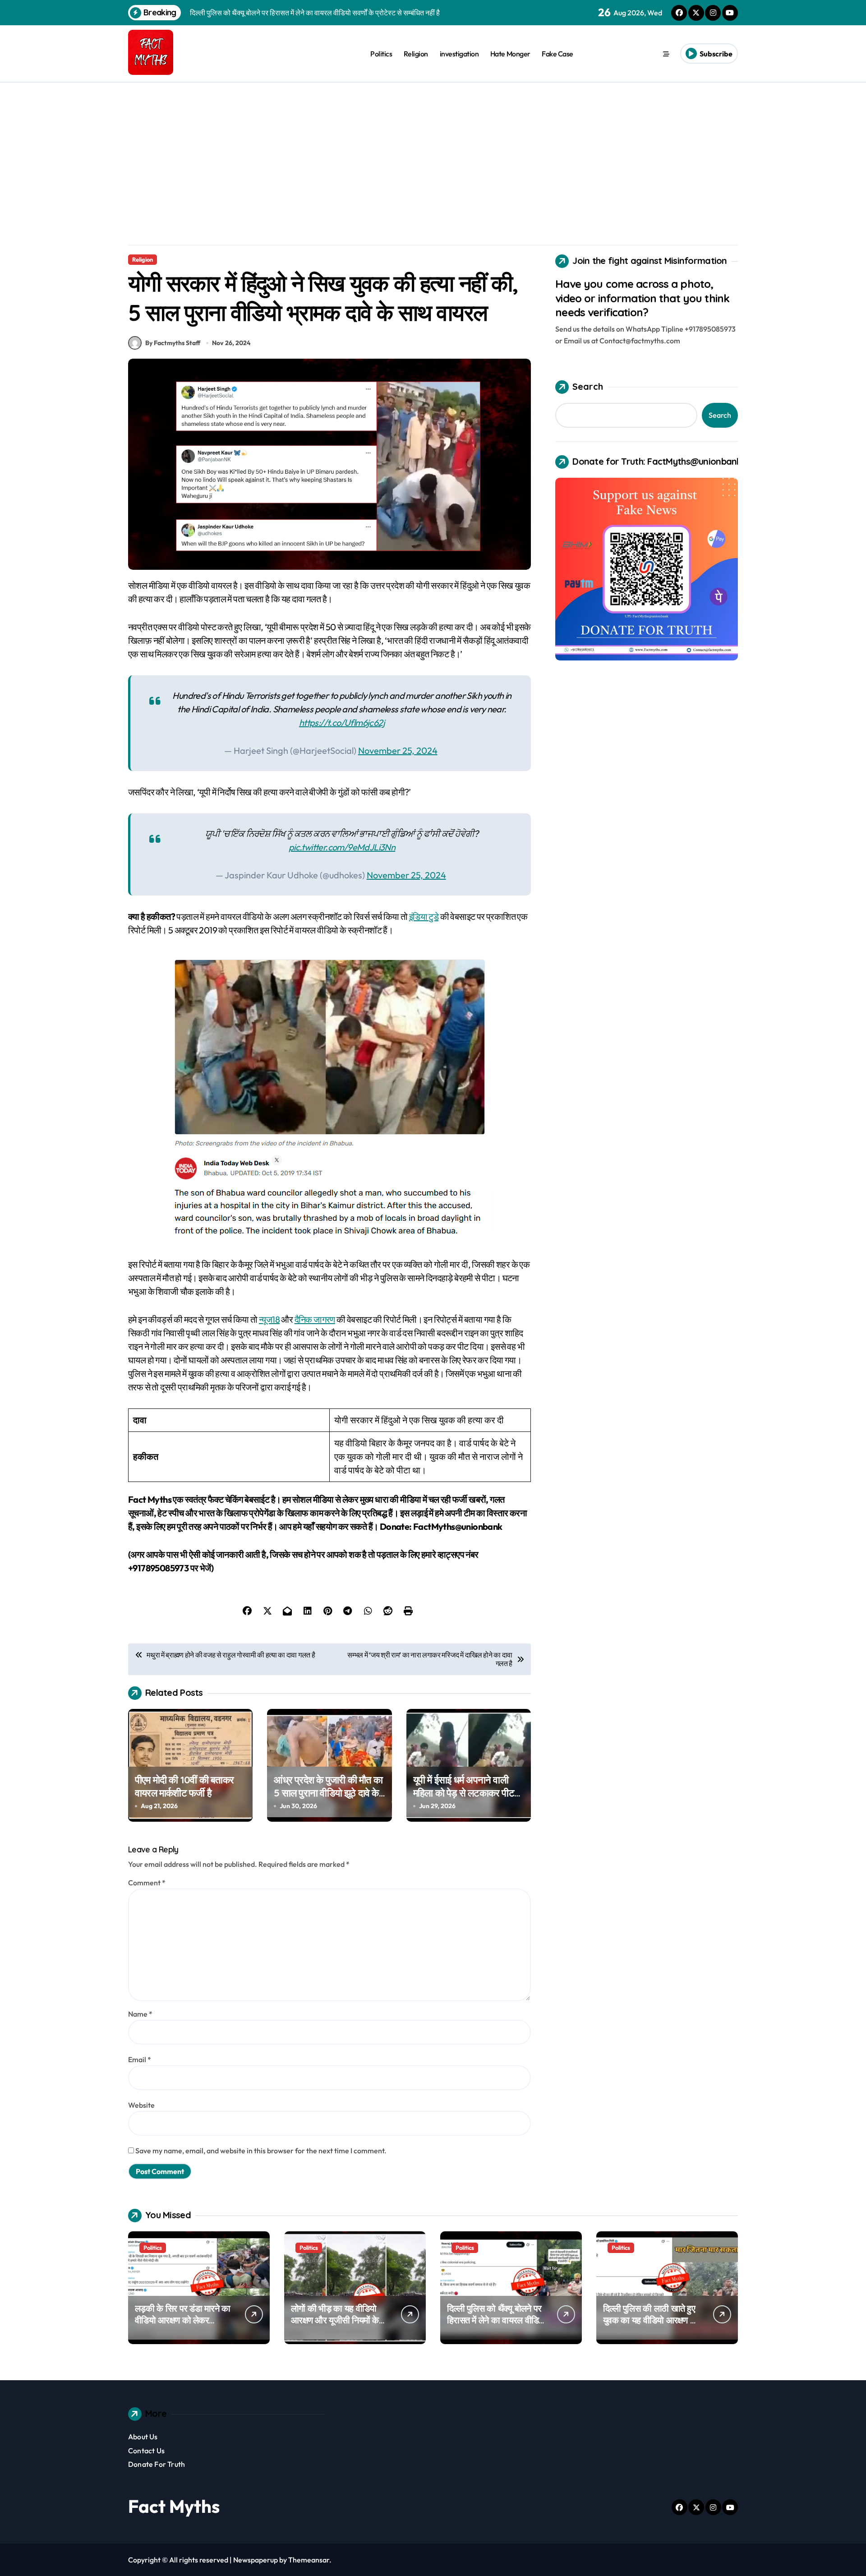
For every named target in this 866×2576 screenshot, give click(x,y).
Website (141, 2105)
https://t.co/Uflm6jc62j (342, 722)
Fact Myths (174, 2506)
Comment (147, 1883)
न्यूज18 (269, 1319)
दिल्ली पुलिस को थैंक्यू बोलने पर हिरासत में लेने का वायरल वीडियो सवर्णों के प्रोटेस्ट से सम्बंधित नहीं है (497, 2326)
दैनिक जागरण (315, 1319)
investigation (459, 54)
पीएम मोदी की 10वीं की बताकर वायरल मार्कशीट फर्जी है (184, 1786)
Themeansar (309, 2560)
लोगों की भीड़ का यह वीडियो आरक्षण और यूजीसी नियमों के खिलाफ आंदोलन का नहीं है (335, 2320)
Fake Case (557, 54)
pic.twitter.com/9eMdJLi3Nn (342, 847)
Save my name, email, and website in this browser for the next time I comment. (261, 2151)
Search (588, 386)
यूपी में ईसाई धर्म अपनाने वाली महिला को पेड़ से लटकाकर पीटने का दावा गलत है (466, 1793)
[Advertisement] (433, 150)
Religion (416, 54)
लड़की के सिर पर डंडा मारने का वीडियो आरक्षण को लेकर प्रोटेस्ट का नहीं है (183, 2320)
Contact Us (146, 2451)
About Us (143, 2437)
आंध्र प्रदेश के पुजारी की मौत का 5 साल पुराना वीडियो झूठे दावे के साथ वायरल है (328, 1793)
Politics (381, 54)
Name (140, 2014)
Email (140, 2059)
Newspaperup (256, 2560)
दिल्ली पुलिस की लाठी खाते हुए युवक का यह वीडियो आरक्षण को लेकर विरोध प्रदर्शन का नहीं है (651, 2320)
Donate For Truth (157, 2464)
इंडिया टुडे (424, 916)
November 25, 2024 (398, 750)
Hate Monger (510, 54)
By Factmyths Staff (173, 343)
